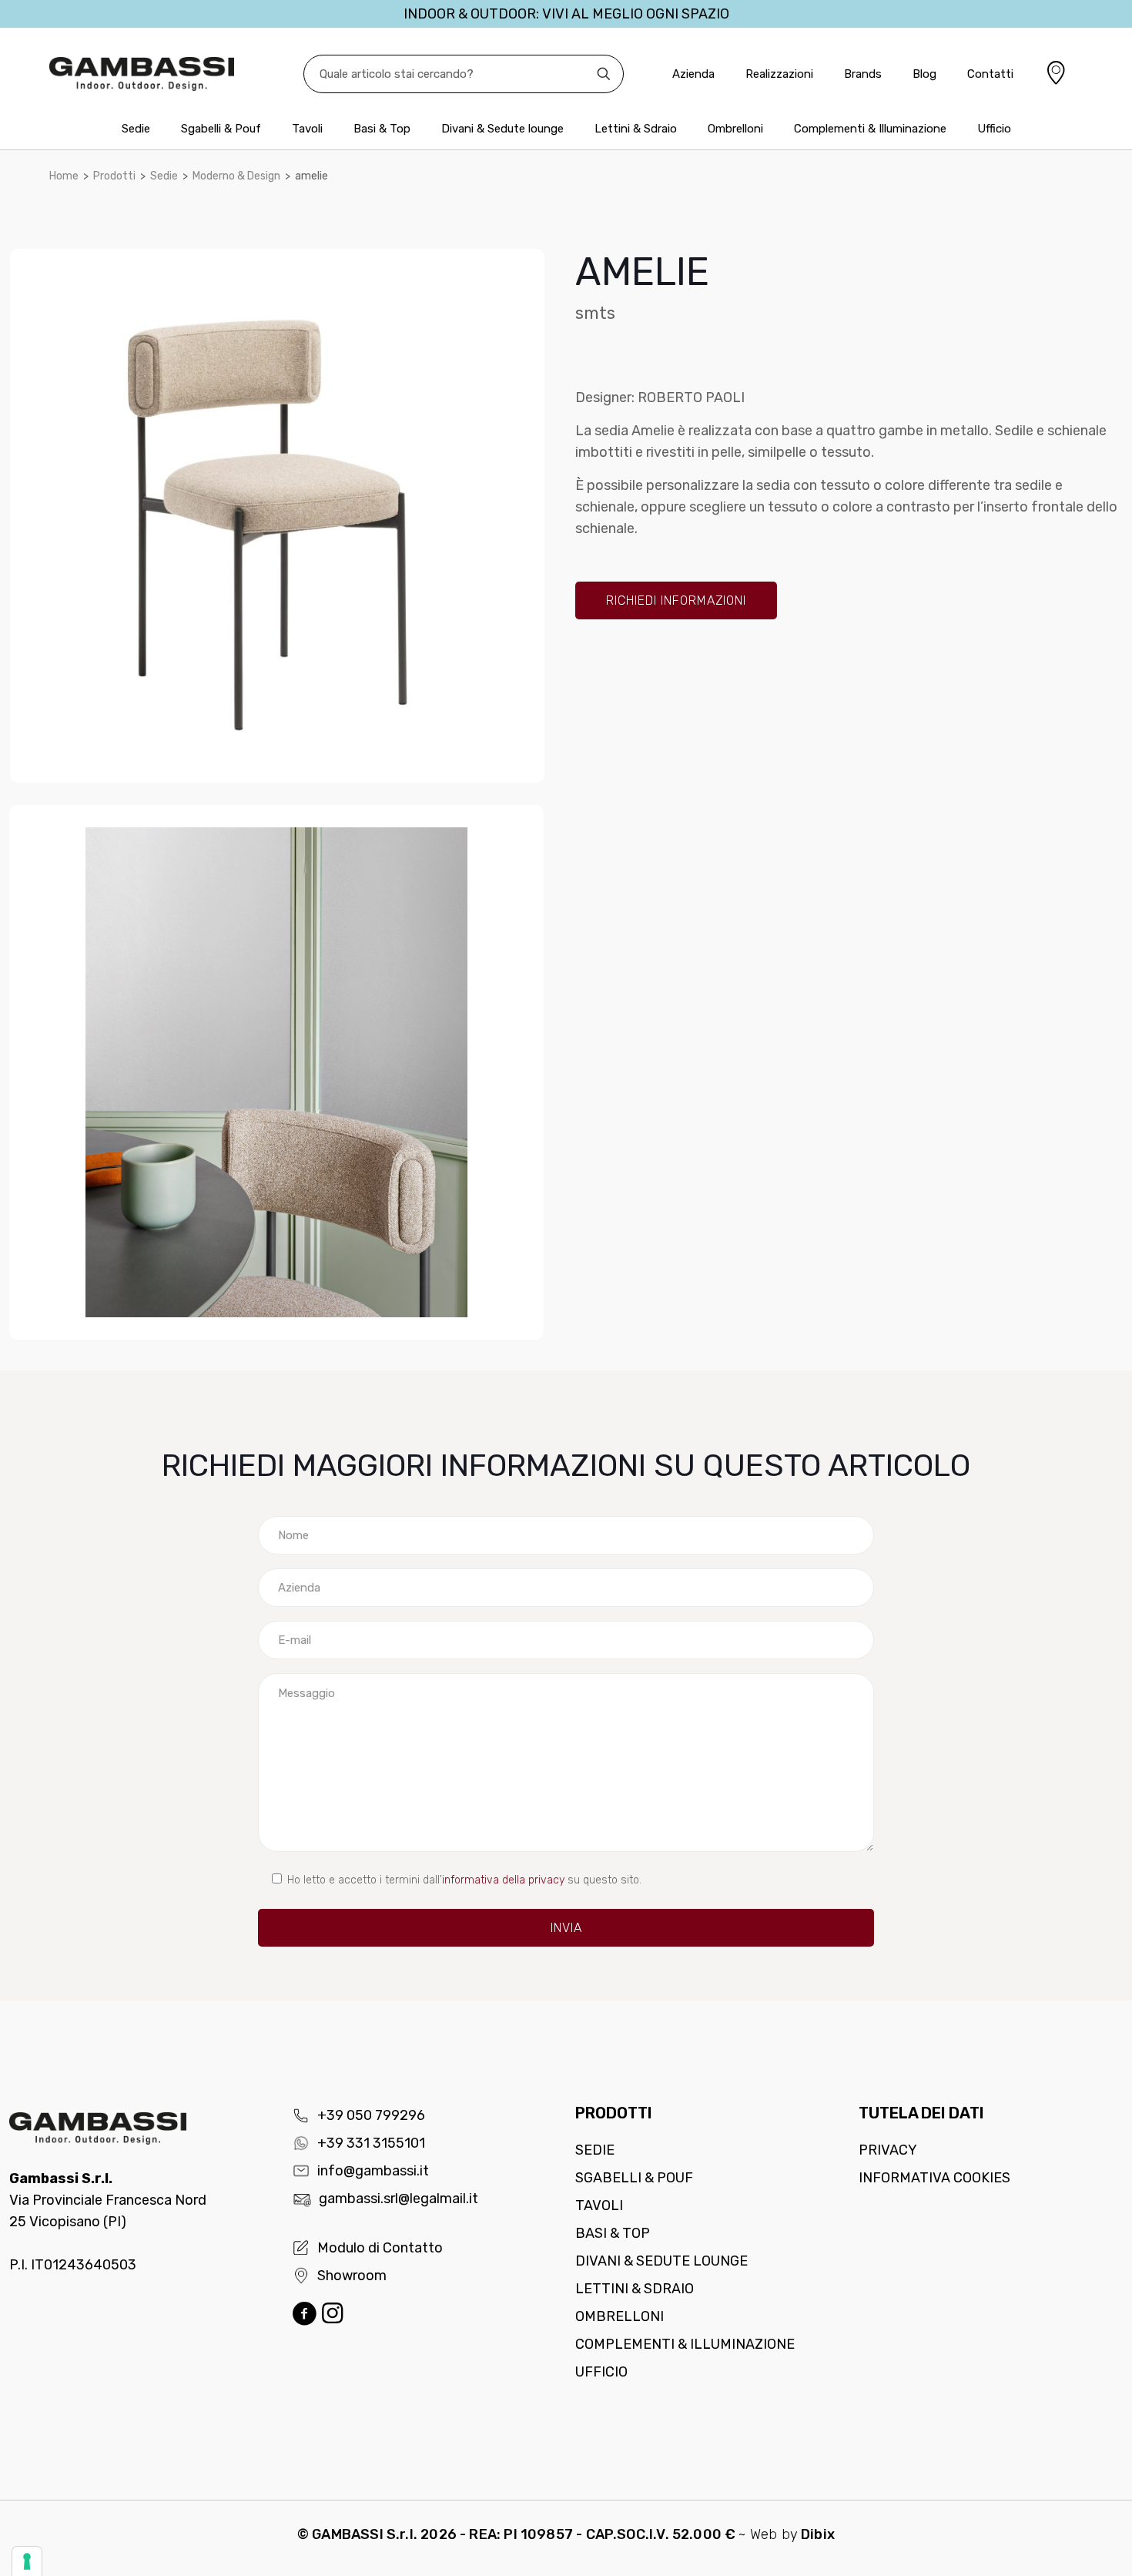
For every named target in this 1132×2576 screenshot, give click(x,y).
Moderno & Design (236, 176)
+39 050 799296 (371, 2115)
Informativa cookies (934, 2178)
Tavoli (599, 2205)
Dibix (818, 2534)
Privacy (888, 2150)
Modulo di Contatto (380, 2248)
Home (64, 176)
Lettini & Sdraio (635, 2289)
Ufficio (601, 2372)
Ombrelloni (620, 2316)
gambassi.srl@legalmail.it (399, 2199)
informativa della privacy (503, 1880)
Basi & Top (613, 2233)
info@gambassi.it (373, 2171)
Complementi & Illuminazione (685, 2344)
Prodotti (114, 176)
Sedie (164, 176)
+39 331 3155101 (371, 2143)
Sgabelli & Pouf (634, 2178)
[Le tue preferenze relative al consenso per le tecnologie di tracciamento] (27, 2561)
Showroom (352, 2276)
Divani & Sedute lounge (661, 2261)
